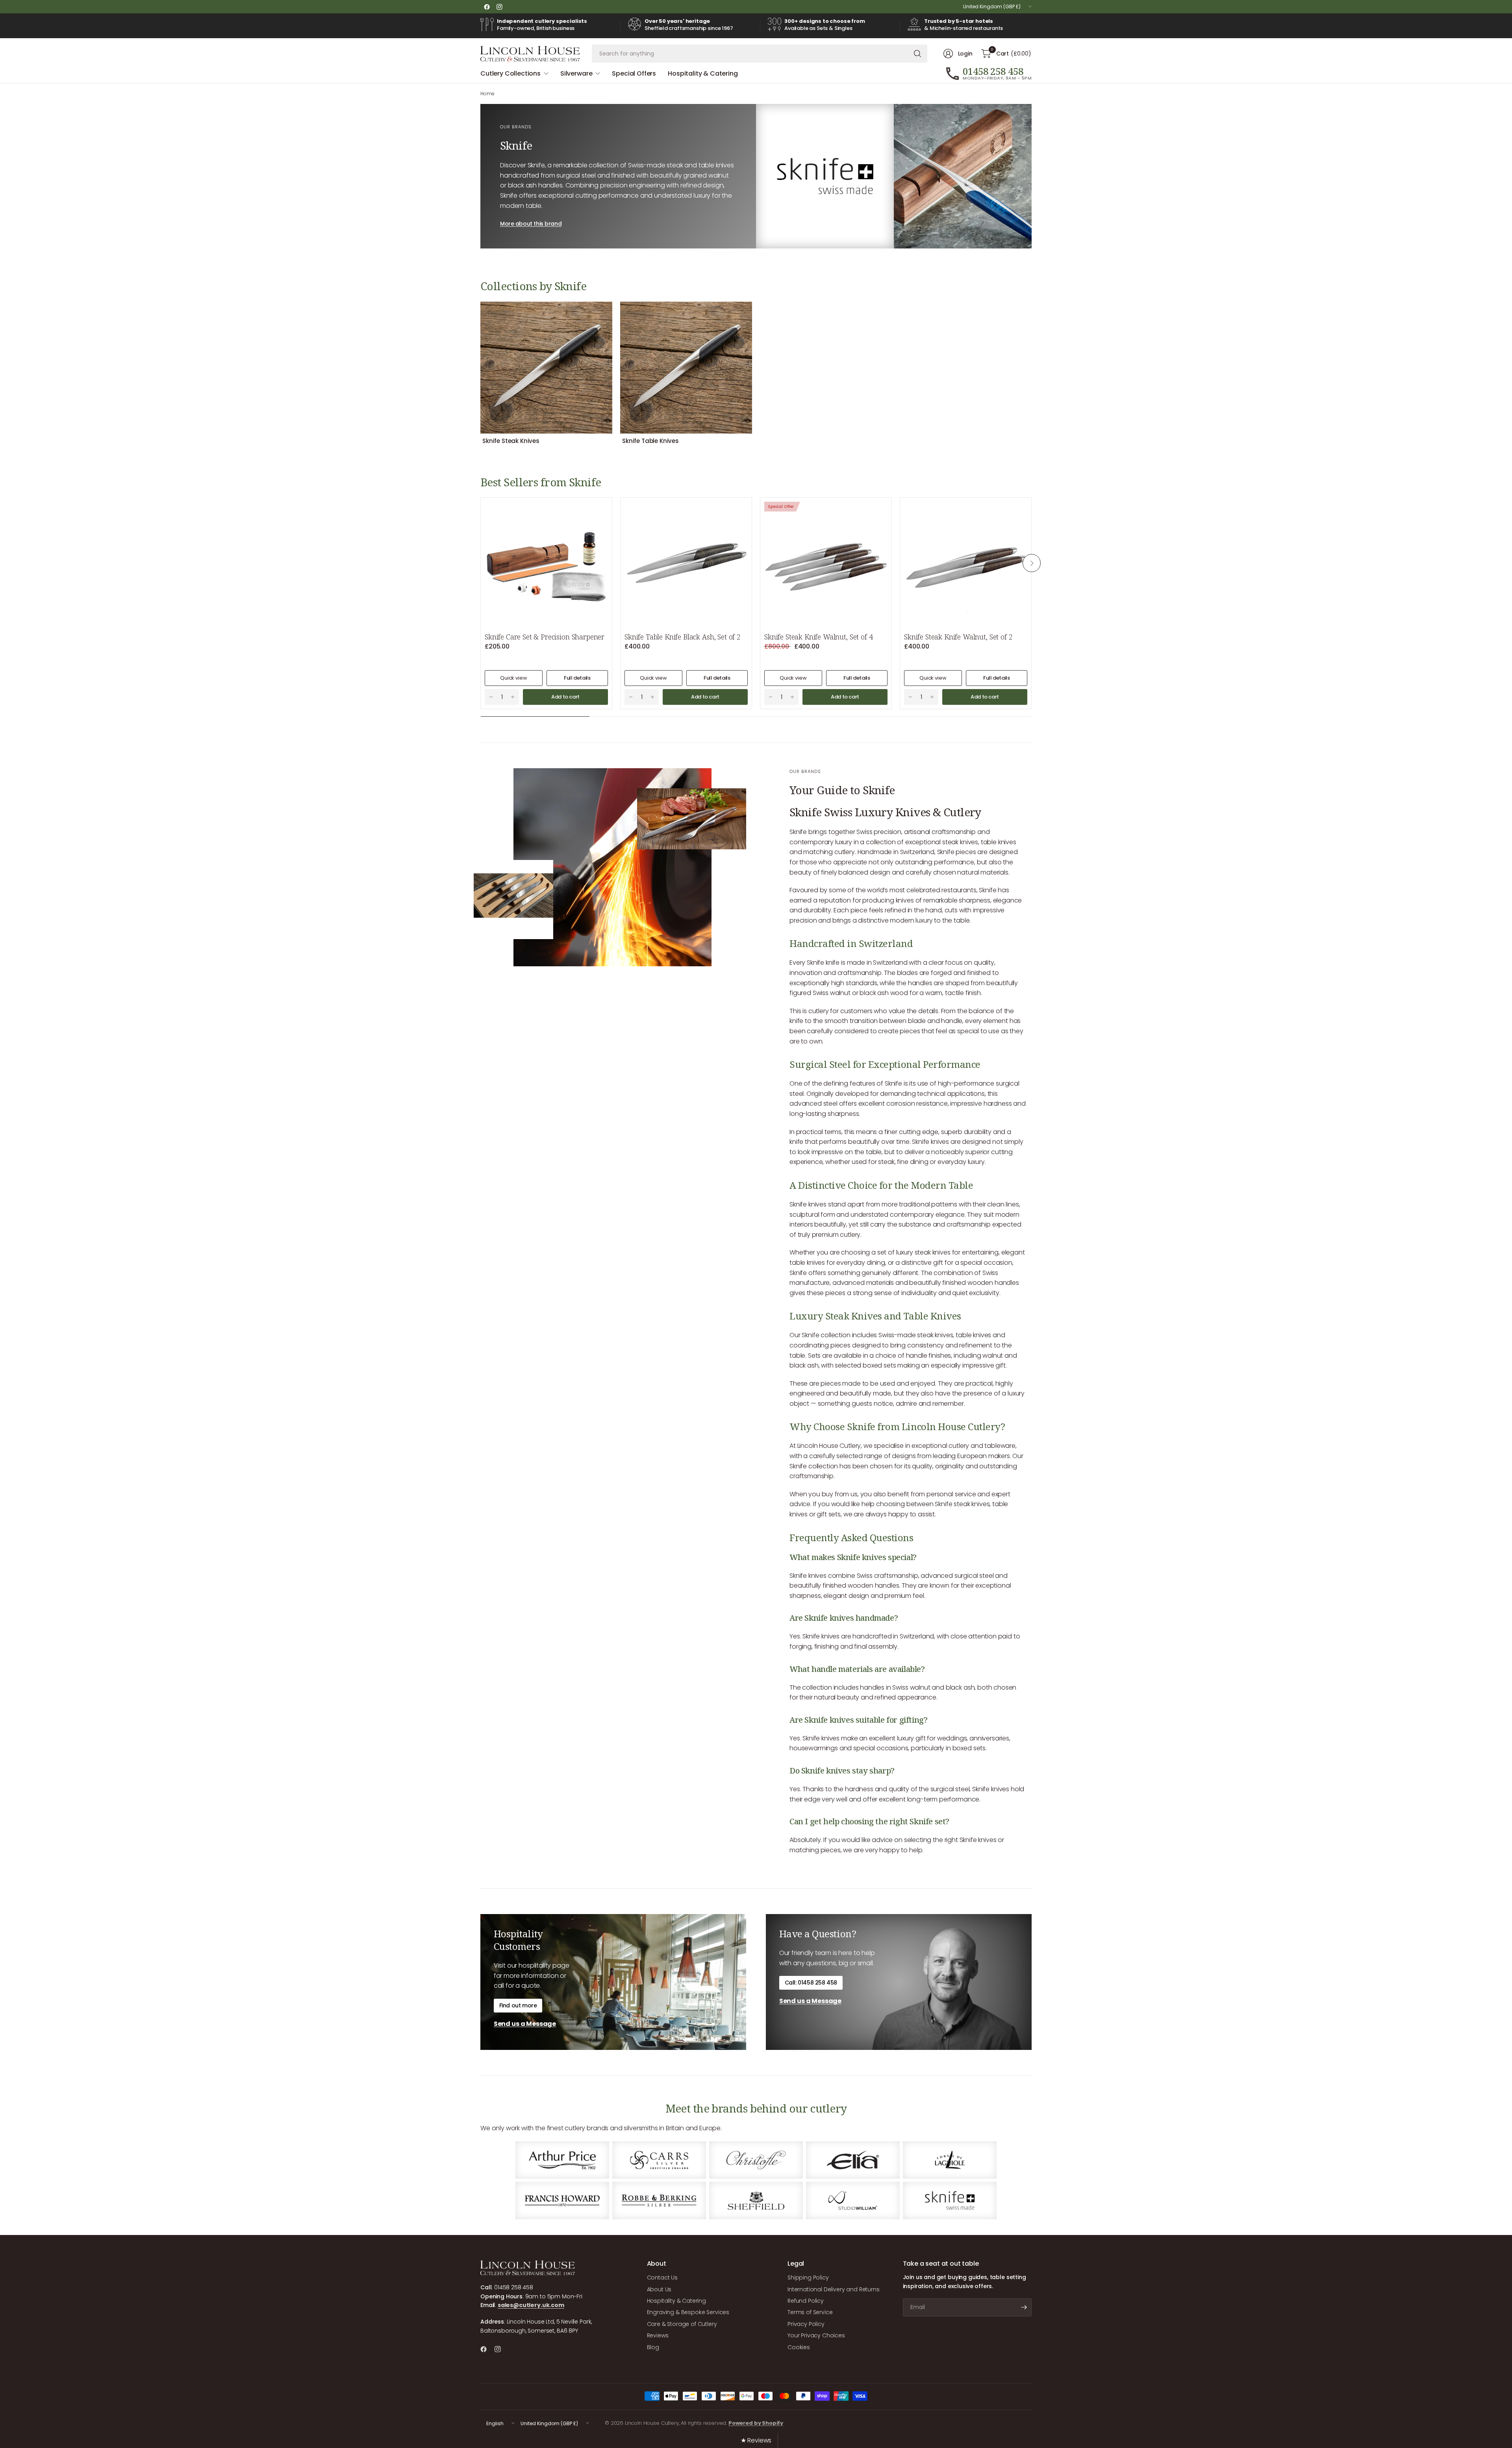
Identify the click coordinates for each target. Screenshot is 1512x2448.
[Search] (917, 54)
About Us (659, 2289)
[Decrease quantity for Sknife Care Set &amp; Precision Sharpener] (491, 697)
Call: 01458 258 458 (811, 1983)
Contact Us (662, 2278)
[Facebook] (487, 7)
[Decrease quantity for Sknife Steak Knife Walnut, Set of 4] (771, 697)
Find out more (518, 2005)
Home (487, 94)
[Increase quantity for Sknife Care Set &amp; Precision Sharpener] (513, 697)
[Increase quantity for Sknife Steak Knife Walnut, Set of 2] (932, 697)
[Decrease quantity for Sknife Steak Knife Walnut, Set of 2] (910, 697)
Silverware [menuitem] (576, 73)
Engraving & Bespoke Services (688, 2312)
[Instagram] (499, 7)
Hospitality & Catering (676, 2301)
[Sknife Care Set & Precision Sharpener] (546, 563)
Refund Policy (806, 2301)
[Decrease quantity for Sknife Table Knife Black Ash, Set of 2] (631, 697)
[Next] (1032, 373)
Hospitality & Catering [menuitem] (703, 73)
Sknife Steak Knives (511, 441)
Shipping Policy (808, 2278)
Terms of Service (810, 2312)
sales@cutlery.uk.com (531, 2305)
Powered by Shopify (756, 2423)
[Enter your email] (1024, 2307)
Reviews (658, 2335)
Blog (653, 2347)
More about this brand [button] (531, 224)
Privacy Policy (806, 2324)
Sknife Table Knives (650, 441)
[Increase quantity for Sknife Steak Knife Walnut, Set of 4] (792, 697)
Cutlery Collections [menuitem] (510, 73)
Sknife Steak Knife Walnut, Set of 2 (958, 637)
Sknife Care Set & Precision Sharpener (545, 637)
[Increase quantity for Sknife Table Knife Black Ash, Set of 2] (652, 697)
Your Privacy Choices (816, 2335)
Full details (577, 678)
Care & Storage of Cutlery (682, 2324)
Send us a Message (525, 2024)
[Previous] (480, 373)
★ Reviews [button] (756, 2440)
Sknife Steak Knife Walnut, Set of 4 (818, 637)
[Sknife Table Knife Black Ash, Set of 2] (686, 563)
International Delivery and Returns (834, 2289)
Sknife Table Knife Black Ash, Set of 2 (683, 637)
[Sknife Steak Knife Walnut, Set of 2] (966, 563)
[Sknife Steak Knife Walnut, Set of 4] (826, 563)
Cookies (799, 2347)
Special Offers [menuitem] (634, 73)
